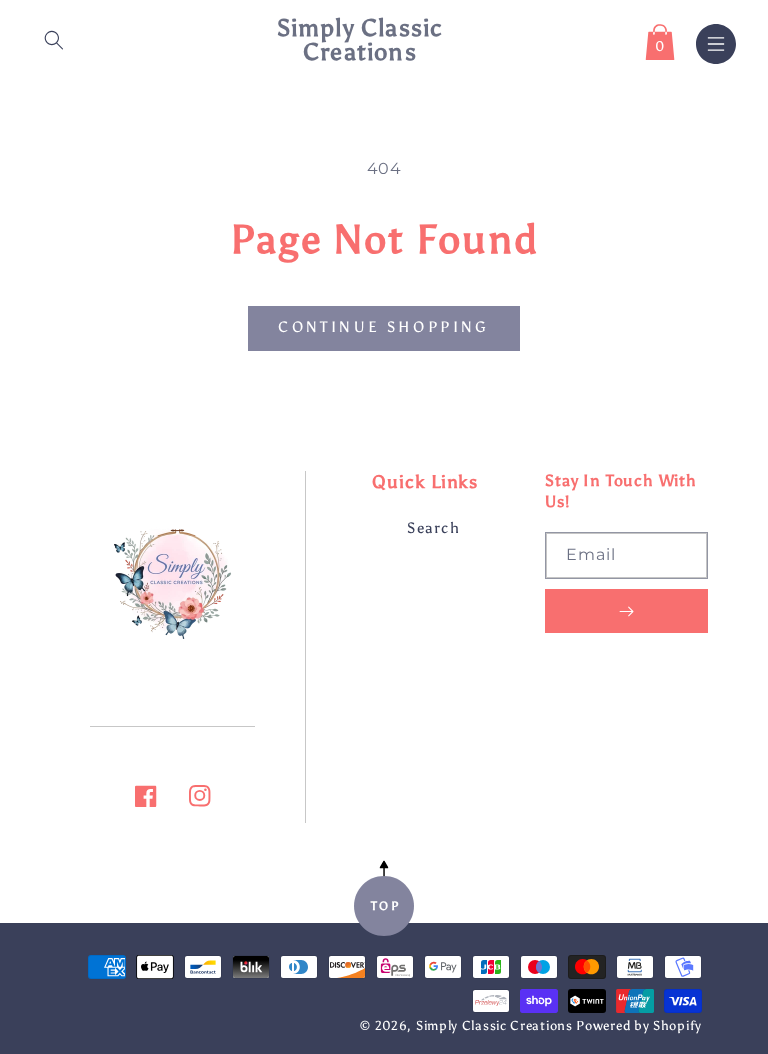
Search (433, 528)
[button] (54, 40)
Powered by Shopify (639, 1025)
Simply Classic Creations (494, 1025)
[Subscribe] (626, 611)
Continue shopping (383, 327)
